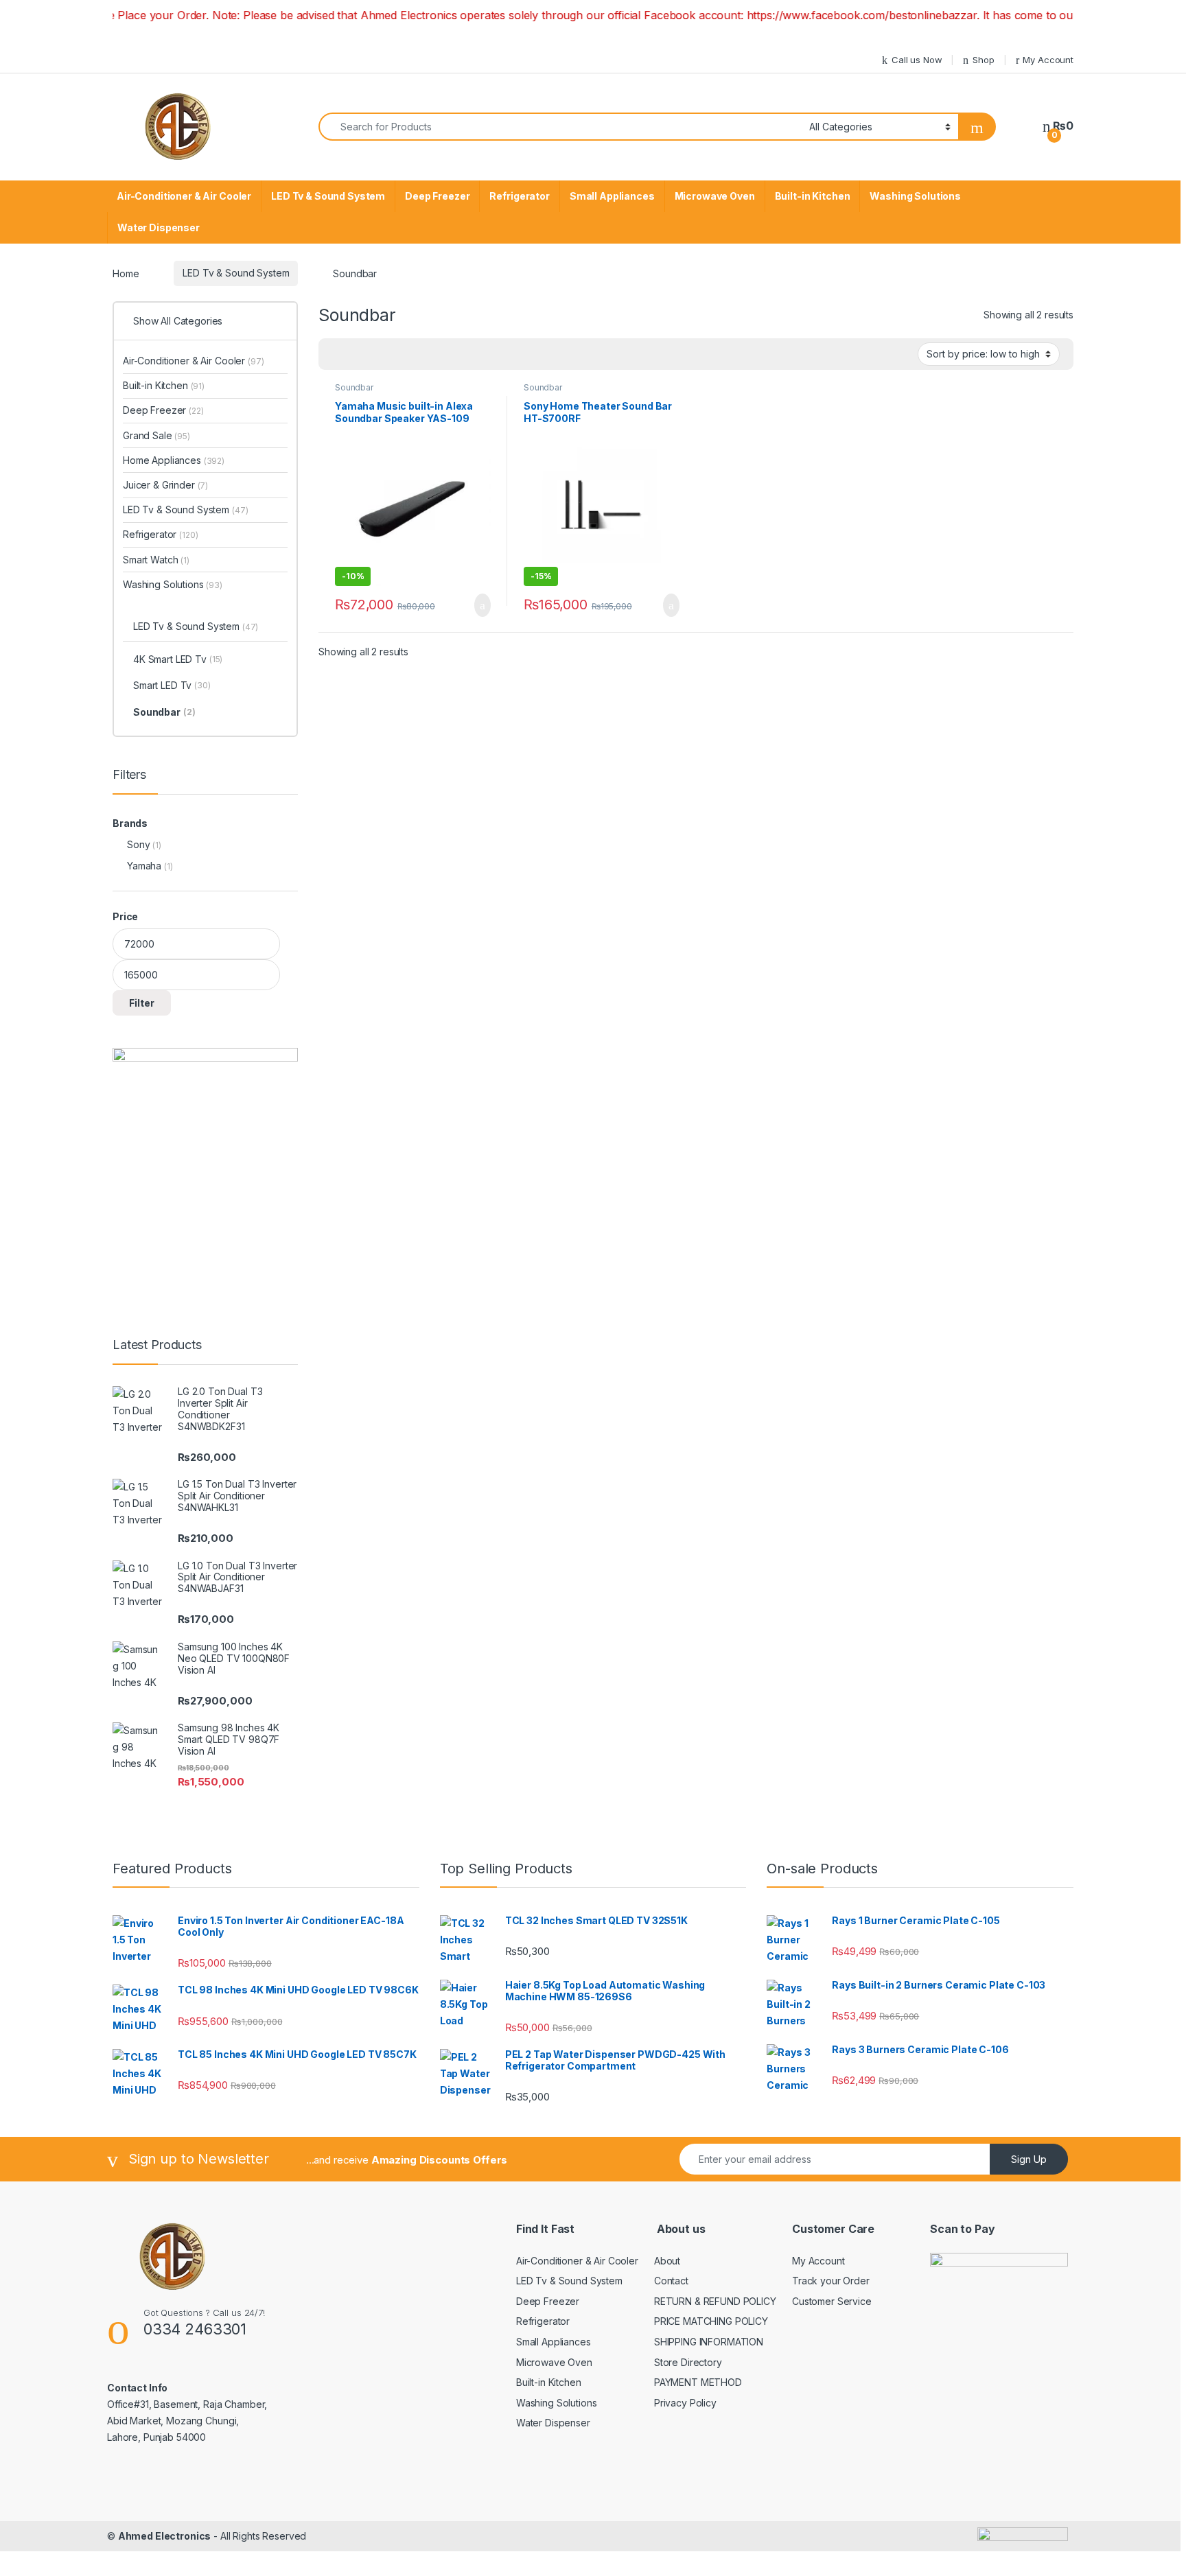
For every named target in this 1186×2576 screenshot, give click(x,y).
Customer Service (832, 2301)
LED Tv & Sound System (328, 196)
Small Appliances (612, 196)
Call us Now (917, 60)
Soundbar (354, 387)
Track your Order (831, 2281)
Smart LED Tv (172, 685)
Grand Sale (156, 435)
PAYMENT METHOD (698, 2382)
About (667, 2261)
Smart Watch (156, 560)
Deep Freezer (437, 196)
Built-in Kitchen (813, 196)
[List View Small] (397, 354)
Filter (142, 1003)
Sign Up (1029, 2159)
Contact (671, 2281)
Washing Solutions (915, 196)
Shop (983, 60)
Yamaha (144, 866)
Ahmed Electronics (165, 2536)
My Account (1048, 60)
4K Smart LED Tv (178, 659)
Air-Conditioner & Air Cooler (184, 196)
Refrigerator (519, 196)
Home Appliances (174, 460)
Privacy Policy (685, 2403)
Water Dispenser (159, 227)
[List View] (377, 354)
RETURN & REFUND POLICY (715, 2301)
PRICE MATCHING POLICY (711, 2321)
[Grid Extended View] (357, 354)
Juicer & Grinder (165, 485)
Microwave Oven (715, 196)
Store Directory (688, 2362)
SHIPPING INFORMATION (709, 2342)
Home (126, 273)
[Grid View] (337, 354)
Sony (138, 844)
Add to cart (481, 605)
